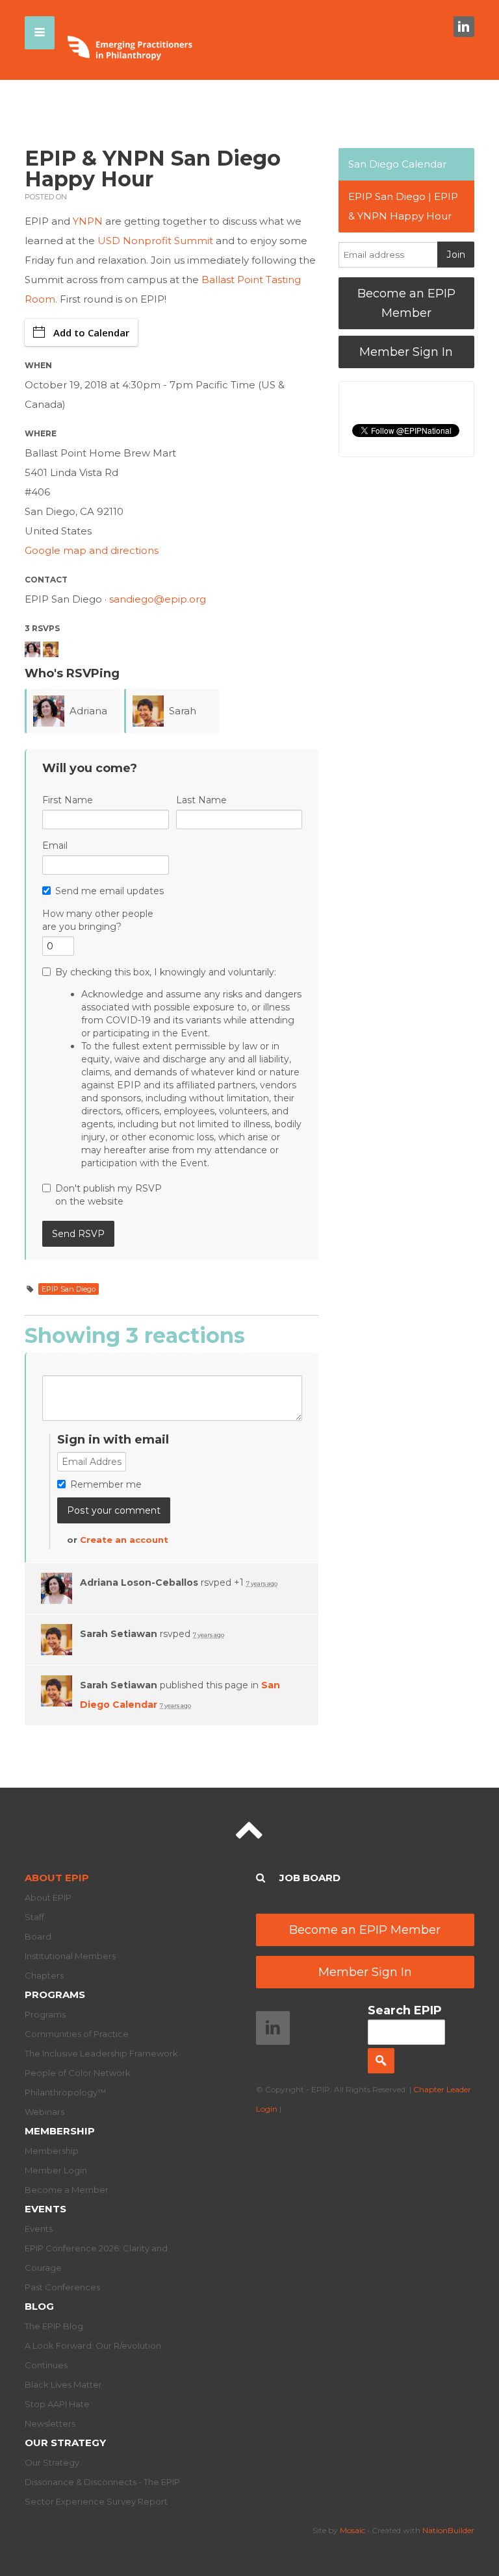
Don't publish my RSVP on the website (109, 1195)
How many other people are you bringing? (98, 920)
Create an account (124, 1540)
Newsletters (50, 2423)
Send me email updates (109, 891)
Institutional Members (70, 1956)
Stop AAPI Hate (57, 2404)
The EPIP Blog (54, 2326)
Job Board (310, 1878)
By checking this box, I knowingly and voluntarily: (178, 1068)
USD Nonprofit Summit (155, 241)
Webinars (45, 2112)
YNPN (88, 221)
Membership (60, 2131)
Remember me (106, 1484)
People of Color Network (78, 2073)
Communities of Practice (77, 2034)
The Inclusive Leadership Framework (101, 2053)
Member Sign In (406, 352)
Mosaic (352, 2530)
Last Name (201, 800)
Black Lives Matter (63, 2384)
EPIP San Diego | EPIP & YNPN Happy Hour (403, 206)
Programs (55, 1995)
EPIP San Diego (69, 1289)
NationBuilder (448, 2530)
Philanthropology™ (65, 2092)
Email (55, 845)
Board (38, 1936)
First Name (68, 800)
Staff (34, 1917)
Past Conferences (62, 2287)
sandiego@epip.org (158, 599)
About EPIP (57, 1878)
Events (45, 2209)
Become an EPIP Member (406, 303)
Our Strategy (65, 2443)
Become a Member (67, 2190)
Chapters (44, 1975)
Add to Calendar (91, 332)
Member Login (56, 2170)
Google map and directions (92, 550)
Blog (39, 2306)
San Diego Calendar (397, 164)
